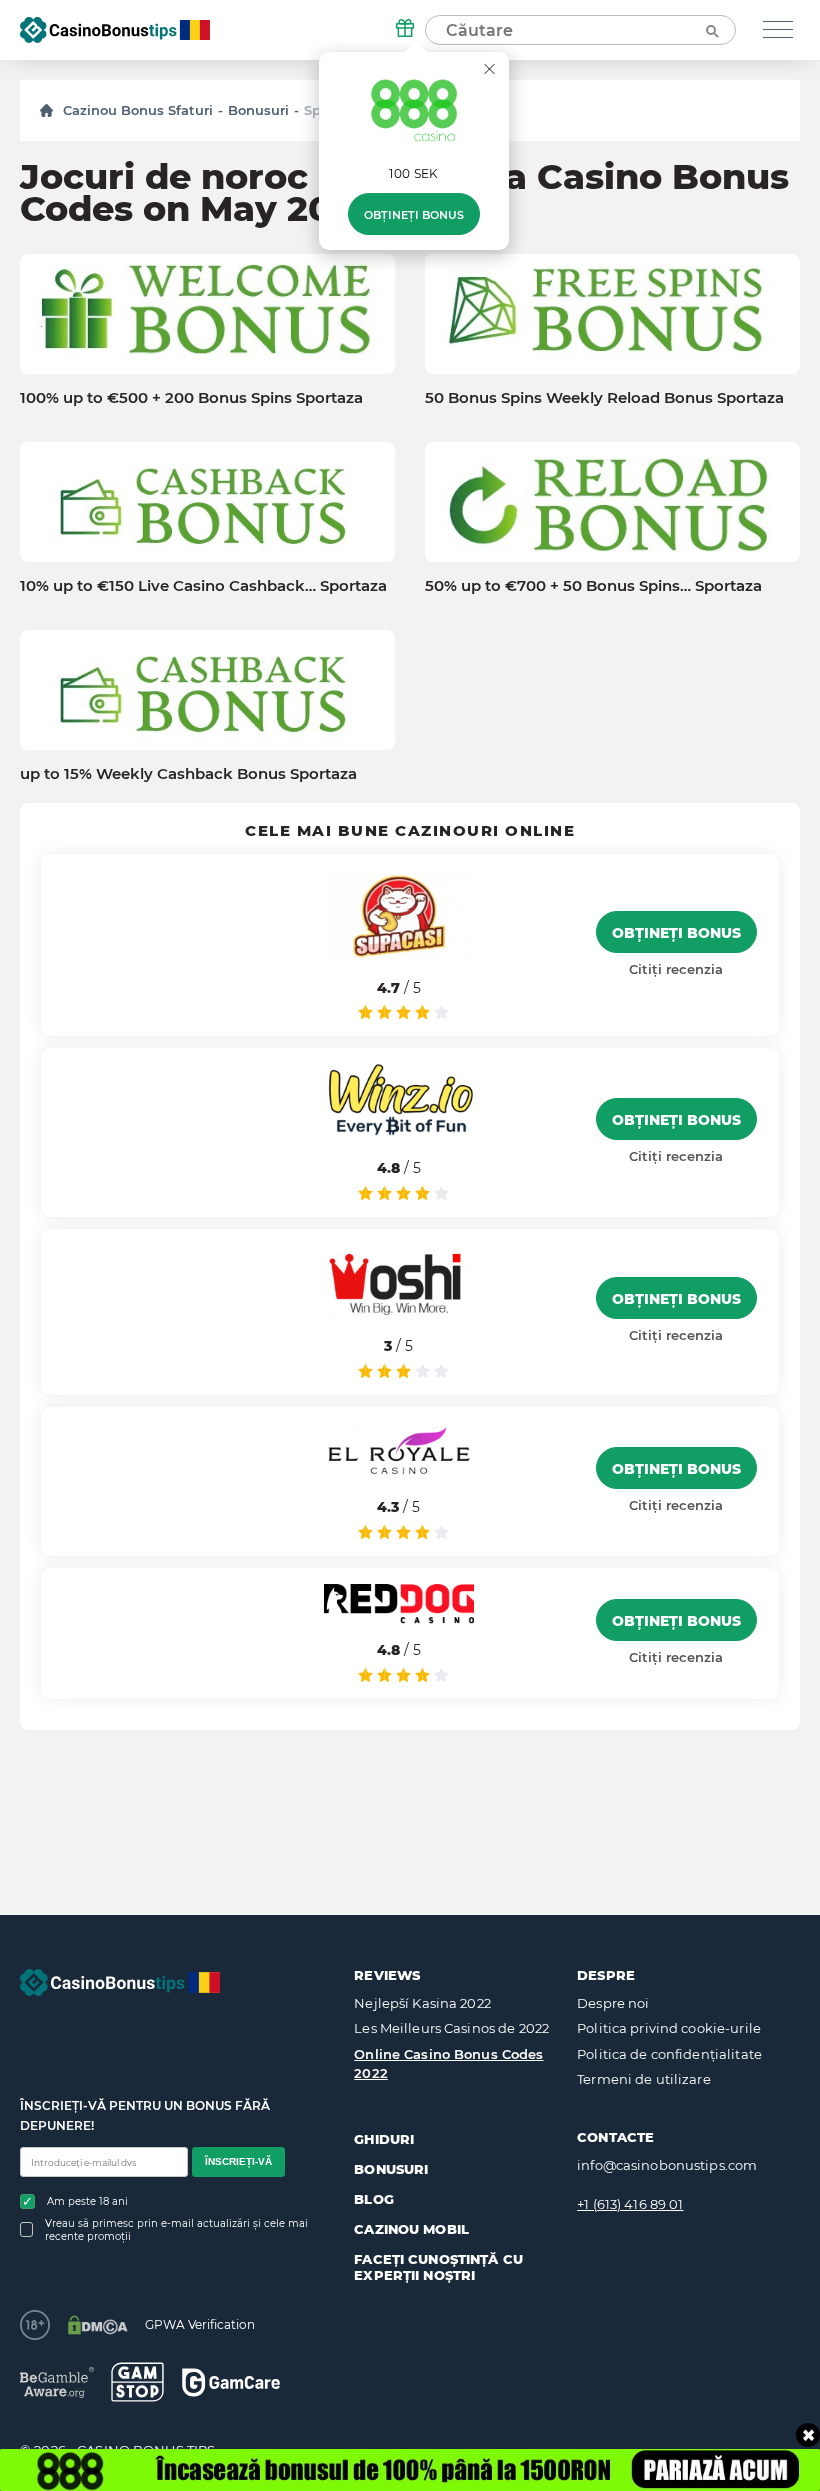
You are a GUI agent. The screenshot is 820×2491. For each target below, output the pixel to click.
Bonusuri (258, 110)
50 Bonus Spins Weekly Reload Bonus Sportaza (604, 398)
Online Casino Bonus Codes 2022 (448, 2064)
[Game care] (231, 2382)
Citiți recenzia (676, 969)
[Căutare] (711, 30)
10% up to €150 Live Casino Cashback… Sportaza (203, 586)
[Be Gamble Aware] (57, 2382)
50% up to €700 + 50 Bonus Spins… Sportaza (593, 586)
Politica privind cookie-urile (669, 2028)
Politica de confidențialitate (669, 2054)
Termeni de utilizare (644, 2079)
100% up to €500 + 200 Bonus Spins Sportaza (191, 398)
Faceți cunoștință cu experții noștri (438, 2267)
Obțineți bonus (414, 215)
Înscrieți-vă (238, 2161)
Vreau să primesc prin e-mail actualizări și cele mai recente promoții (176, 2230)
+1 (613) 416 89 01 (630, 2204)
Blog (374, 2199)
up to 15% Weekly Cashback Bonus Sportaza (188, 774)
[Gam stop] (137, 2382)
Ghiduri (384, 2139)
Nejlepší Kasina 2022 (422, 2003)
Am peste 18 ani (87, 2201)
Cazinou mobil (411, 2229)
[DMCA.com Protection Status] (97, 2325)
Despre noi (613, 2003)
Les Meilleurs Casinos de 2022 (451, 2028)
